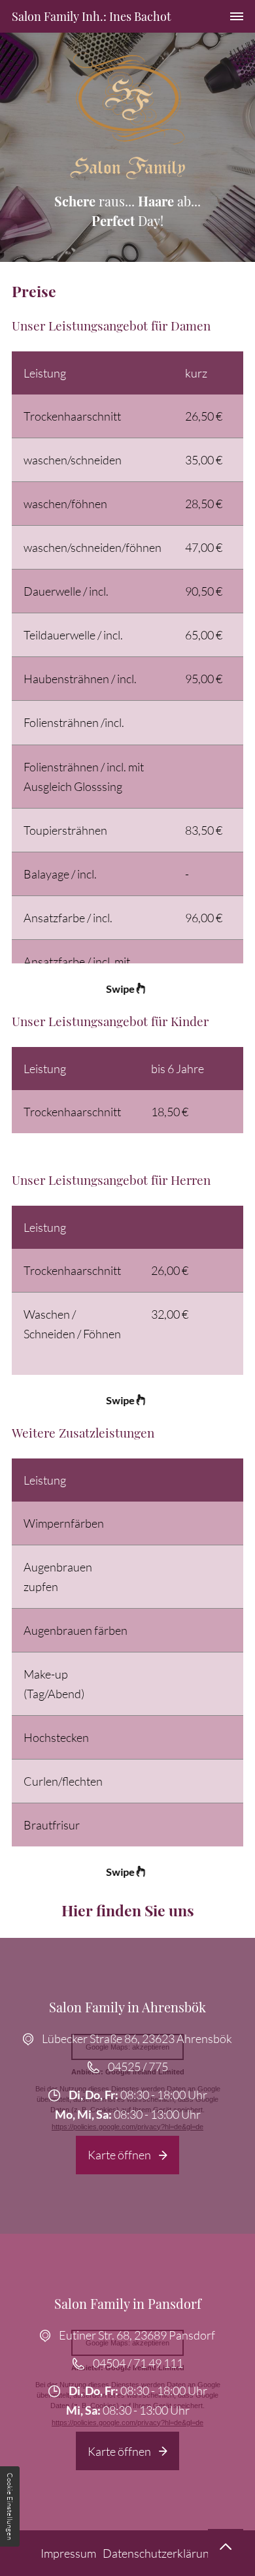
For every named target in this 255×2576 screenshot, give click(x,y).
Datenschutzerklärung (159, 2553)
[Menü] (237, 16)
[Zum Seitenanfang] (226, 2547)
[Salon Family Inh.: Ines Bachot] (127, 116)
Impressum (68, 2553)
